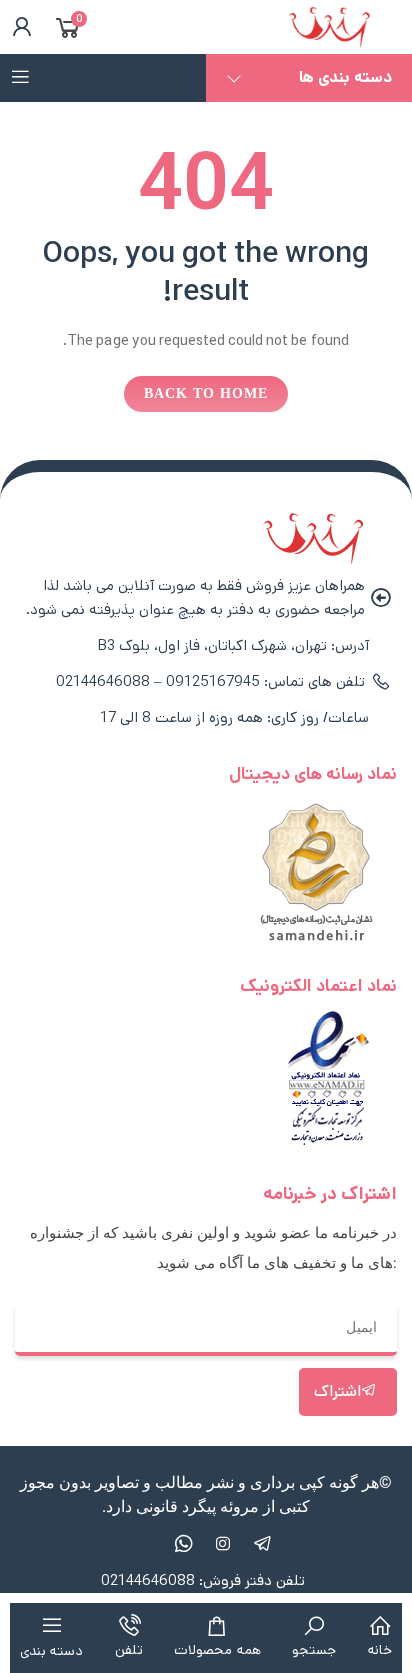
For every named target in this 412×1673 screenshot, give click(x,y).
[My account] (18, 27)
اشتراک (337, 1391)
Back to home (206, 393)
